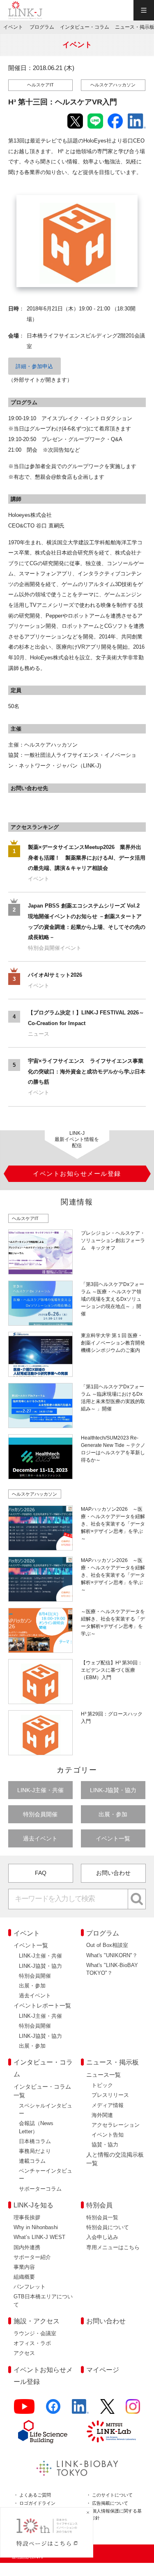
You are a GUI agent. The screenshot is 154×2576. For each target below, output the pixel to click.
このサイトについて (112, 2495)
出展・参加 (113, 1814)
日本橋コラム (35, 2141)
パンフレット (30, 2287)
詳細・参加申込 (34, 366)
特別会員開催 (40, 1814)
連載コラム (32, 2161)
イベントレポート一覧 (42, 2006)
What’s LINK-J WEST (39, 2237)
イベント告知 (108, 2135)
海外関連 (102, 2115)
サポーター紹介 (32, 2257)
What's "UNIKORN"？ (112, 1955)
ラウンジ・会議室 (35, 2333)
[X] (107, 2410)
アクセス (24, 2353)
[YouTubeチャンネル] (24, 2410)
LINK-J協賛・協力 (113, 1790)
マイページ (103, 2370)
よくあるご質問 (35, 2495)
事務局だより (35, 2151)
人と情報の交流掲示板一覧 (115, 2159)
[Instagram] (133, 2410)
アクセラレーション (116, 2125)
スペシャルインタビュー (46, 2110)
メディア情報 (108, 2105)
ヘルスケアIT (40, 85)
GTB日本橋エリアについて (43, 2300)
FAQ (41, 1873)
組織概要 (24, 2277)
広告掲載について (110, 2503)
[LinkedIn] (80, 2410)
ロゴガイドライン (37, 2503)
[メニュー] (144, 10)
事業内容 (24, 2267)
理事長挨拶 (27, 2217)
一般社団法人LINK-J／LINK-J (25, 10)
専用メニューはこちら (113, 2247)
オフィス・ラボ (32, 2343)
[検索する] (137, 1899)
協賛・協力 (105, 2145)
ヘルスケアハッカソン (113, 85)
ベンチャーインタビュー (46, 2175)
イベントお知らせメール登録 (43, 2376)
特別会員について (108, 2227)
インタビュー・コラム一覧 (42, 2091)
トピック (102, 2085)
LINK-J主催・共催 (40, 1790)
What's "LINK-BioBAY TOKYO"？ (112, 1969)
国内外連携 (27, 2247)
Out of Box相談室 (107, 1945)
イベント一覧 (113, 1838)
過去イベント (40, 1838)
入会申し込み (102, 2237)
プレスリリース (110, 2095)
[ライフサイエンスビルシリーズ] (43, 2432)
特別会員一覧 (102, 2217)
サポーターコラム (40, 2189)
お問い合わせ (113, 1873)
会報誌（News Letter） (36, 2127)
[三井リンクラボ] (111, 2431)
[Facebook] (53, 2410)
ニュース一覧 (103, 2075)
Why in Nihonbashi (36, 2227)
